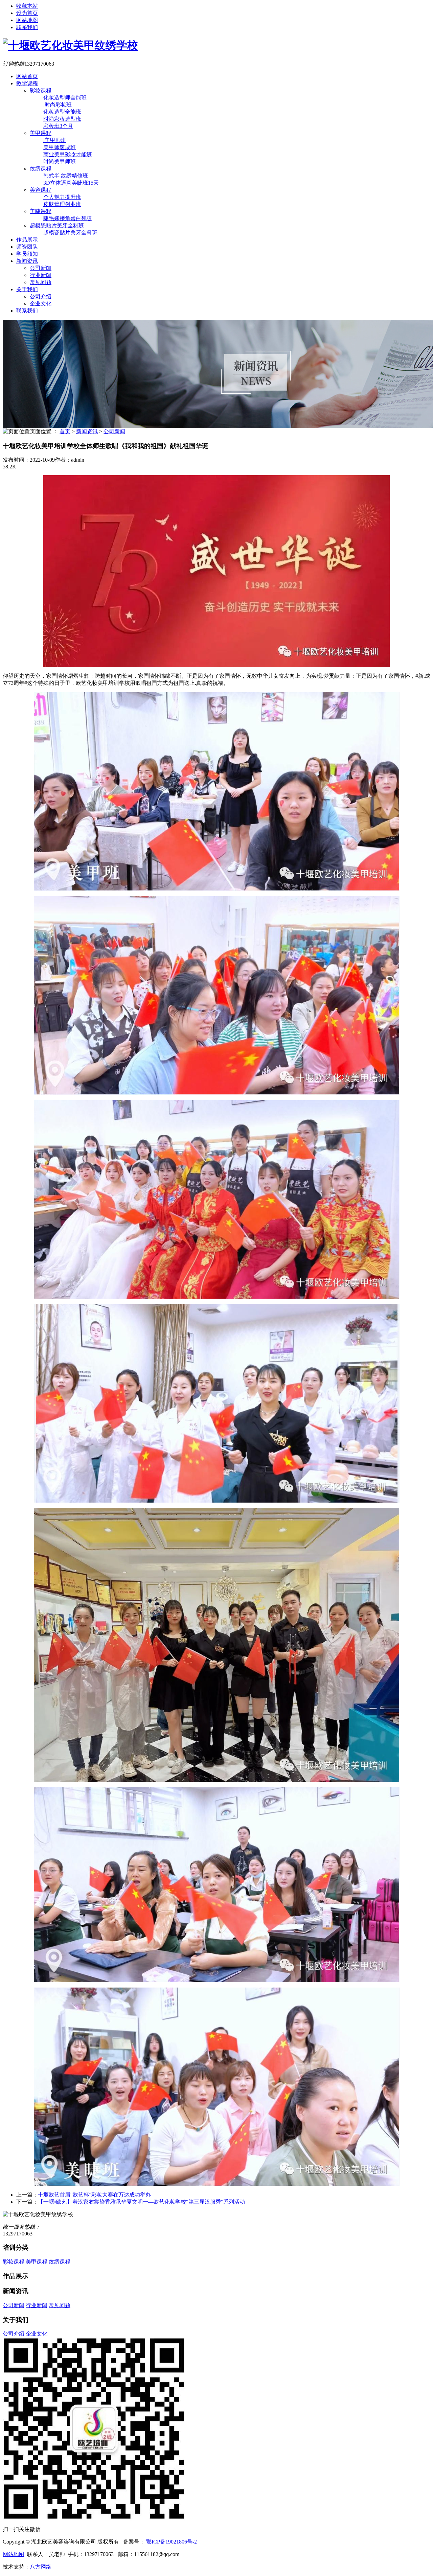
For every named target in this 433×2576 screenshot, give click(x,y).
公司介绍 (41, 296)
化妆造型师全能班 (65, 98)
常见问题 (41, 282)
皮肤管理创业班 (62, 204)
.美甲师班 (55, 140)
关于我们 (27, 289)
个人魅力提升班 (62, 197)
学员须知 (27, 254)
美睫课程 (41, 211)
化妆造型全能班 (62, 112)
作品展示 (27, 240)
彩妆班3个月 (58, 126)
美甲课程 (41, 133)
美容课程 (41, 190)
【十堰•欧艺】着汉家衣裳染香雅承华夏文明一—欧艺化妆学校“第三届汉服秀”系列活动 (141, 2202)
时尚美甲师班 (60, 161)
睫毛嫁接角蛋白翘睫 (68, 218)
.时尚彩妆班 (58, 105)
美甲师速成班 (60, 147)
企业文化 (41, 304)
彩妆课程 (41, 90)
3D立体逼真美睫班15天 (71, 183)
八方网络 (41, 2567)
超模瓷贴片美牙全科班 (57, 225)
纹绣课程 (41, 169)
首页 (65, 431)
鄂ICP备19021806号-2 (171, 2542)
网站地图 (27, 20)
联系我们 (27, 27)
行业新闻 (41, 275)
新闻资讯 (27, 261)
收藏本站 (27, 6)
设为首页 (27, 13)
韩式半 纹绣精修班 (66, 176)
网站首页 (27, 76)
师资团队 (27, 247)
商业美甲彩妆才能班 (68, 154)
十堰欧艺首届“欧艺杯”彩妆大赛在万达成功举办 (94, 2195)
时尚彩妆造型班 (62, 119)
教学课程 (27, 83)
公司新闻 (41, 268)
